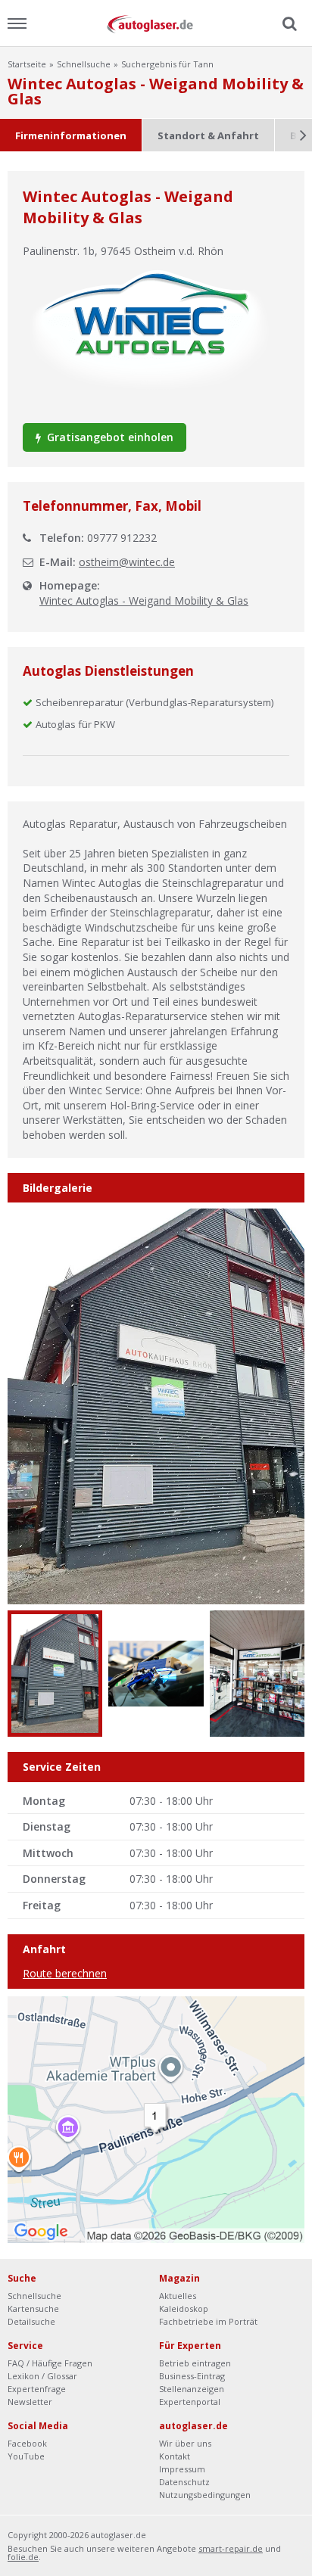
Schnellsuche (84, 64)
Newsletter (30, 2402)
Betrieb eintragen (195, 2363)
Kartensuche (33, 2308)
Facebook (27, 2443)
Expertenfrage (37, 2389)
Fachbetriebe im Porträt (208, 2321)
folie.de (23, 2557)
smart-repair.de (231, 2548)
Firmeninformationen (71, 135)
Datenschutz (184, 2482)
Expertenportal (190, 2402)
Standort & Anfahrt (208, 135)
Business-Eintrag (192, 2376)
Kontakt (175, 2456)
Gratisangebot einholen (109, 437)
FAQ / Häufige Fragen (50, 2363)
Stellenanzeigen (192, 2389)
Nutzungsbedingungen (205, 2495)
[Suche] (288, 24)
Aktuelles (178, 2296)
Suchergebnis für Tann (167, 64)
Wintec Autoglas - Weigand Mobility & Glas (144, 600)
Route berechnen (65, 1973)
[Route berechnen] (156, 2119)
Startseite (27, 64)
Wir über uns (185, 2443)
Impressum (182, 2469)
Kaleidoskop (184, 2308)
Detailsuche (31, 2321)
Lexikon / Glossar (42, 2376)
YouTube (26, 2456)
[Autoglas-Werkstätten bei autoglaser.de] (156, 23)
